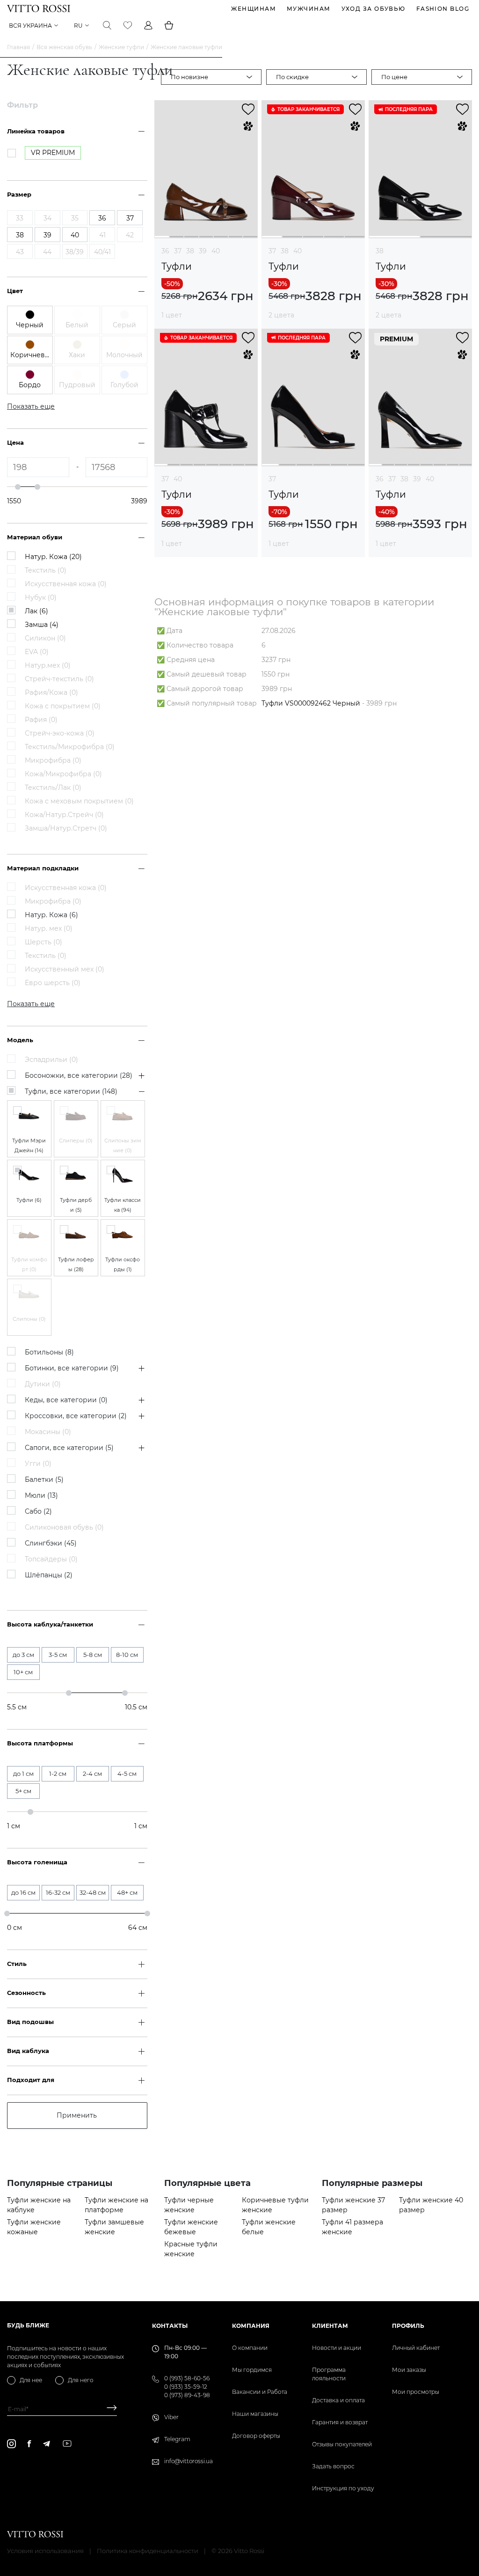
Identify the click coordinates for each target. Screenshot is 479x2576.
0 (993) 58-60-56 (187, 2378)
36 (165, 251)
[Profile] (148, 25)
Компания (251, 2326)
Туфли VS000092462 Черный (311, 703)
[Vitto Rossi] (39, 8)
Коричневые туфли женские (275, 2205)
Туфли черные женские (189, 2205)
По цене (394, 77)
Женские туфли (121, 47)
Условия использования (45, 2551)
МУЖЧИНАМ (309, 9)
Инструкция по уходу (343, 2488)
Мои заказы (409, 2370)
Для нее (31, 2380)
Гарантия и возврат (340, 2422)
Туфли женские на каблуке (39, 2205)
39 (203, 251)
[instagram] (11, 2444)
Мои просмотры (416, 2392)
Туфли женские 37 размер (353, 2205)
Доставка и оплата (338, 2400)
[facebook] (29, 2444)
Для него (81, 2380)
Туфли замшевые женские (114, 2227)
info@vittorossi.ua (189, 2461)
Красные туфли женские (191, 2249)
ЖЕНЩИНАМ (254, 9)
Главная (18, 47)
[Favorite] (128, 25)
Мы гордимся (252, 2370)
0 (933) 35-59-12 (186, 2387)
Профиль (408, 2326)
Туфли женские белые (269, 2227)
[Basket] (169, 25)
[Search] (107, 25)
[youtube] (67, 2444)
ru (78, 26)
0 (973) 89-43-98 (187, 2395)
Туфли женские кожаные (34, 2227)
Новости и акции (337, 2348)
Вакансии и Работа (260, 2392)
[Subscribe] (108, 2409)
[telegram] (46, 2444)
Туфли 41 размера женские (352, 2227)
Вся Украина (30, 26)
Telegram (177, 2439)
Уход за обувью (374, 9)
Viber (171, 2417)
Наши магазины (255, 2414)
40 (216, 251)
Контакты (170, 2326)
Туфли (177, 267)
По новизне (189, 77)
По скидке (292, 77)
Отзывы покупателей (342, 2444)
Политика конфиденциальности (148, 2551)
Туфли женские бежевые (191, 2227)
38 (190, 251)
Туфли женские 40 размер (431, 2205)
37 (178, 251)
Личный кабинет (416, 2348)
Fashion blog (443, 9)
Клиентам (330, 2326)
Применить (77, 2115)
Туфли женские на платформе (116, 2205)
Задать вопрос (333, 2466)
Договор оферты (256, 2436)
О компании (250, 2348)
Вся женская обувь (64, 47)
